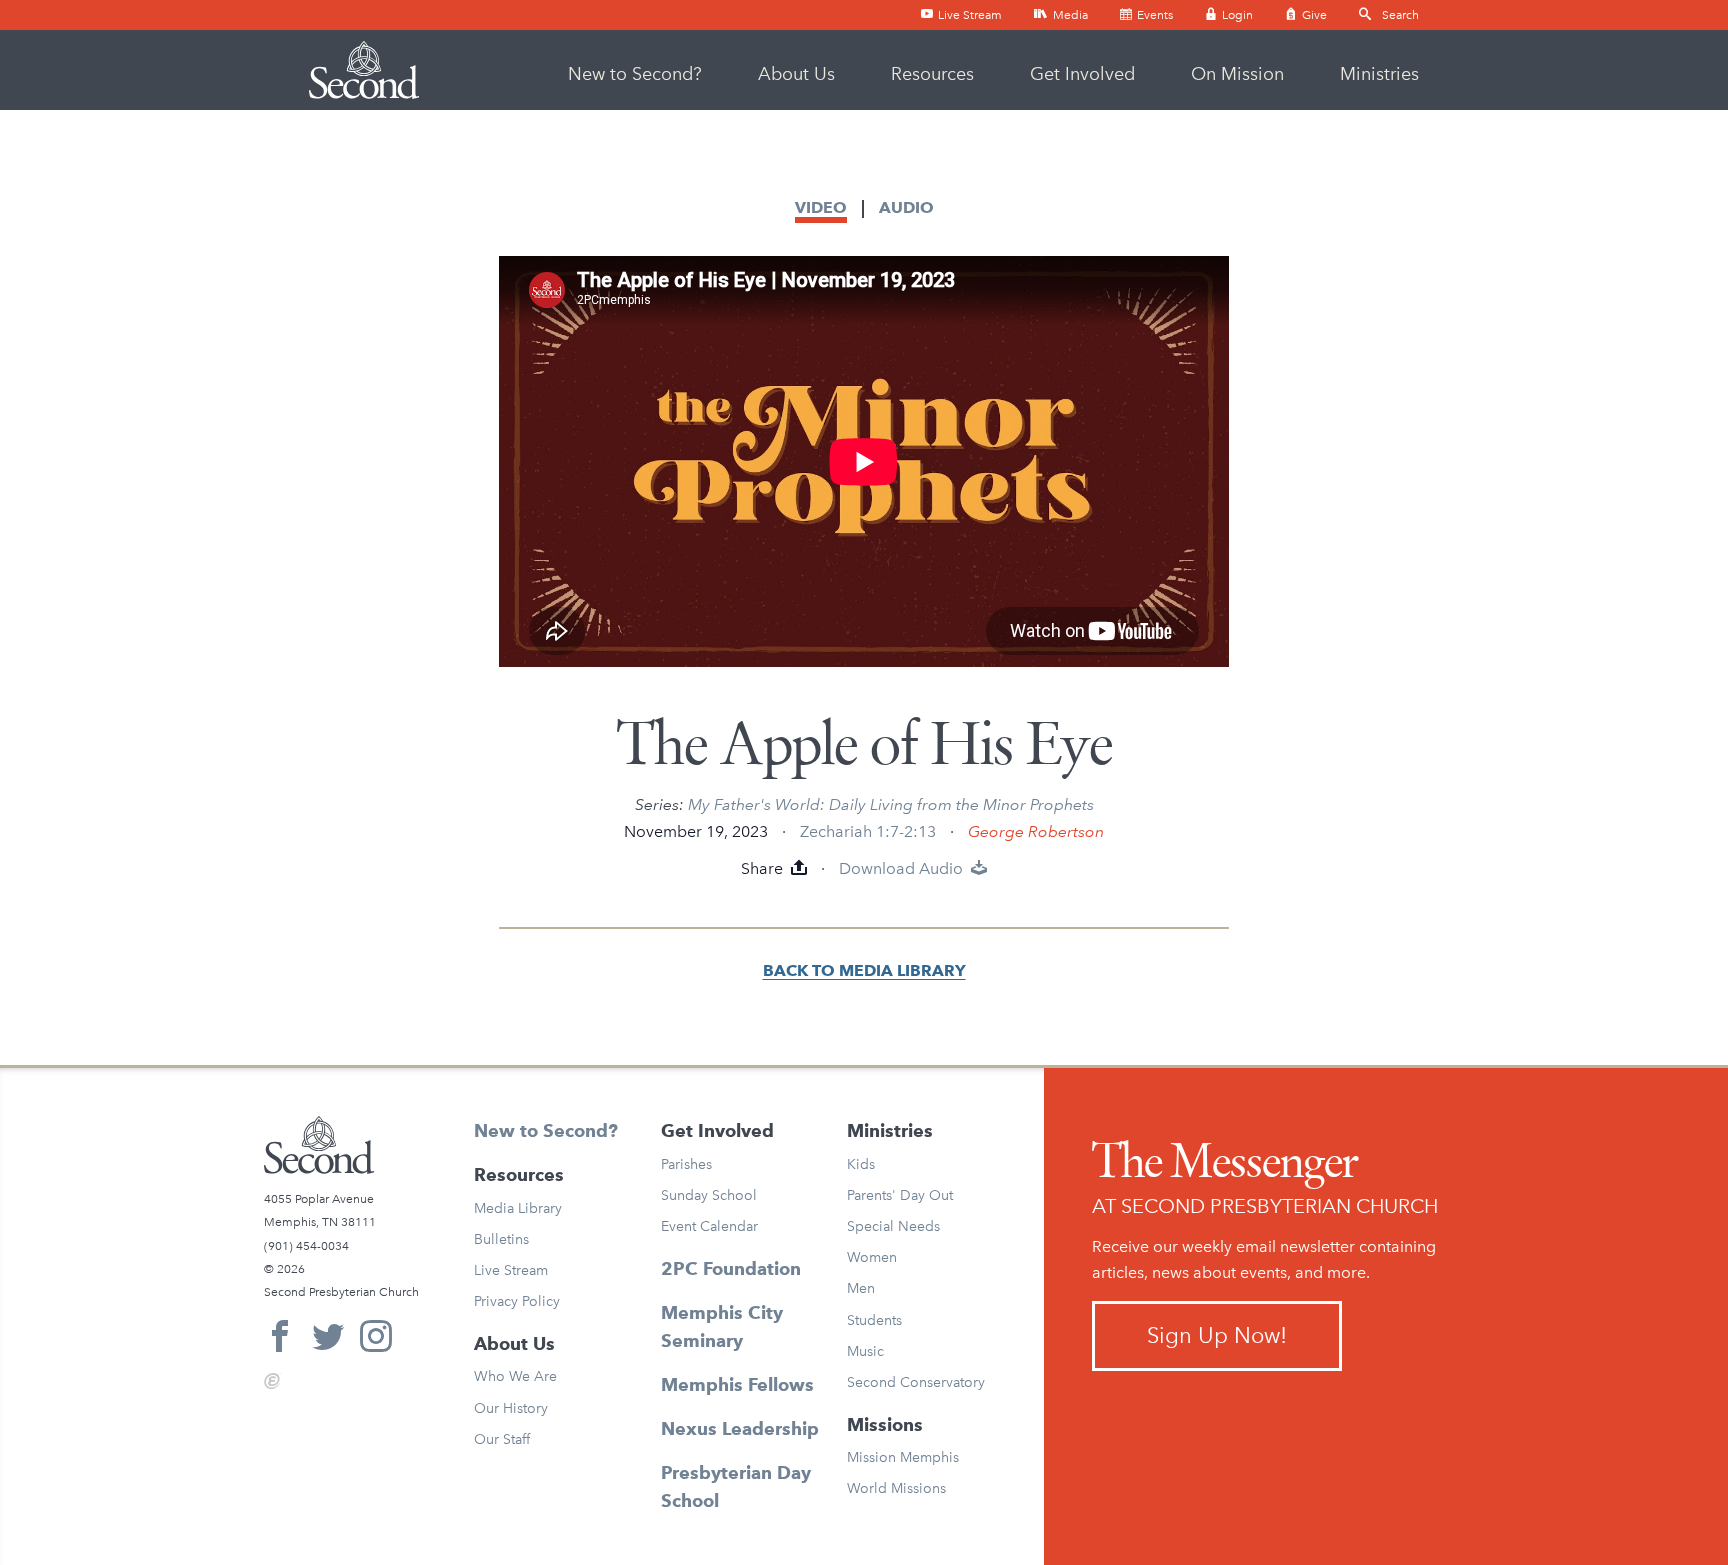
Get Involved (1082, 74)
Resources (932, 74)
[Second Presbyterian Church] (364, 70)
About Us (796, 74)
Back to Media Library (864, 970)
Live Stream (968, 15)
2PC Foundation (731, 1268)
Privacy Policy (517, 1301)
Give (1313, 15)
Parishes (686, 1164)
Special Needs (893, 1226)
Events (1153, 15)
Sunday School (709, 1195)
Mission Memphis (903, 1457)
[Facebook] (280, 1339)
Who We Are (515, 1376)
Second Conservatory (916, 1382)
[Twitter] (328, 1339)
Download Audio (903, 868)
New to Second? (635, 74)
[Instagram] (376, 1339)
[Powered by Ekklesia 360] (272, 1381)
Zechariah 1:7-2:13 (868, 831)
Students (874, 1320)
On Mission (1237, 74)
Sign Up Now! (1217, 1335)
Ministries (1379, 74)
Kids (861, 1164)
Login (1236, 15)
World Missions (896, 1488)
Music (865, 1351)
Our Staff (502, 1439)
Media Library (518, 1208)
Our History (511, 1408)
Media (1069, 15)
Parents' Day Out (900, 1195)
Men (861, 1288)
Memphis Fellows (737, 1384)
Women (872, 1257)
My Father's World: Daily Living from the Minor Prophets (891, 804)
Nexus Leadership (740, 1428)
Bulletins (501, 1239)
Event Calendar (709, 1226)
